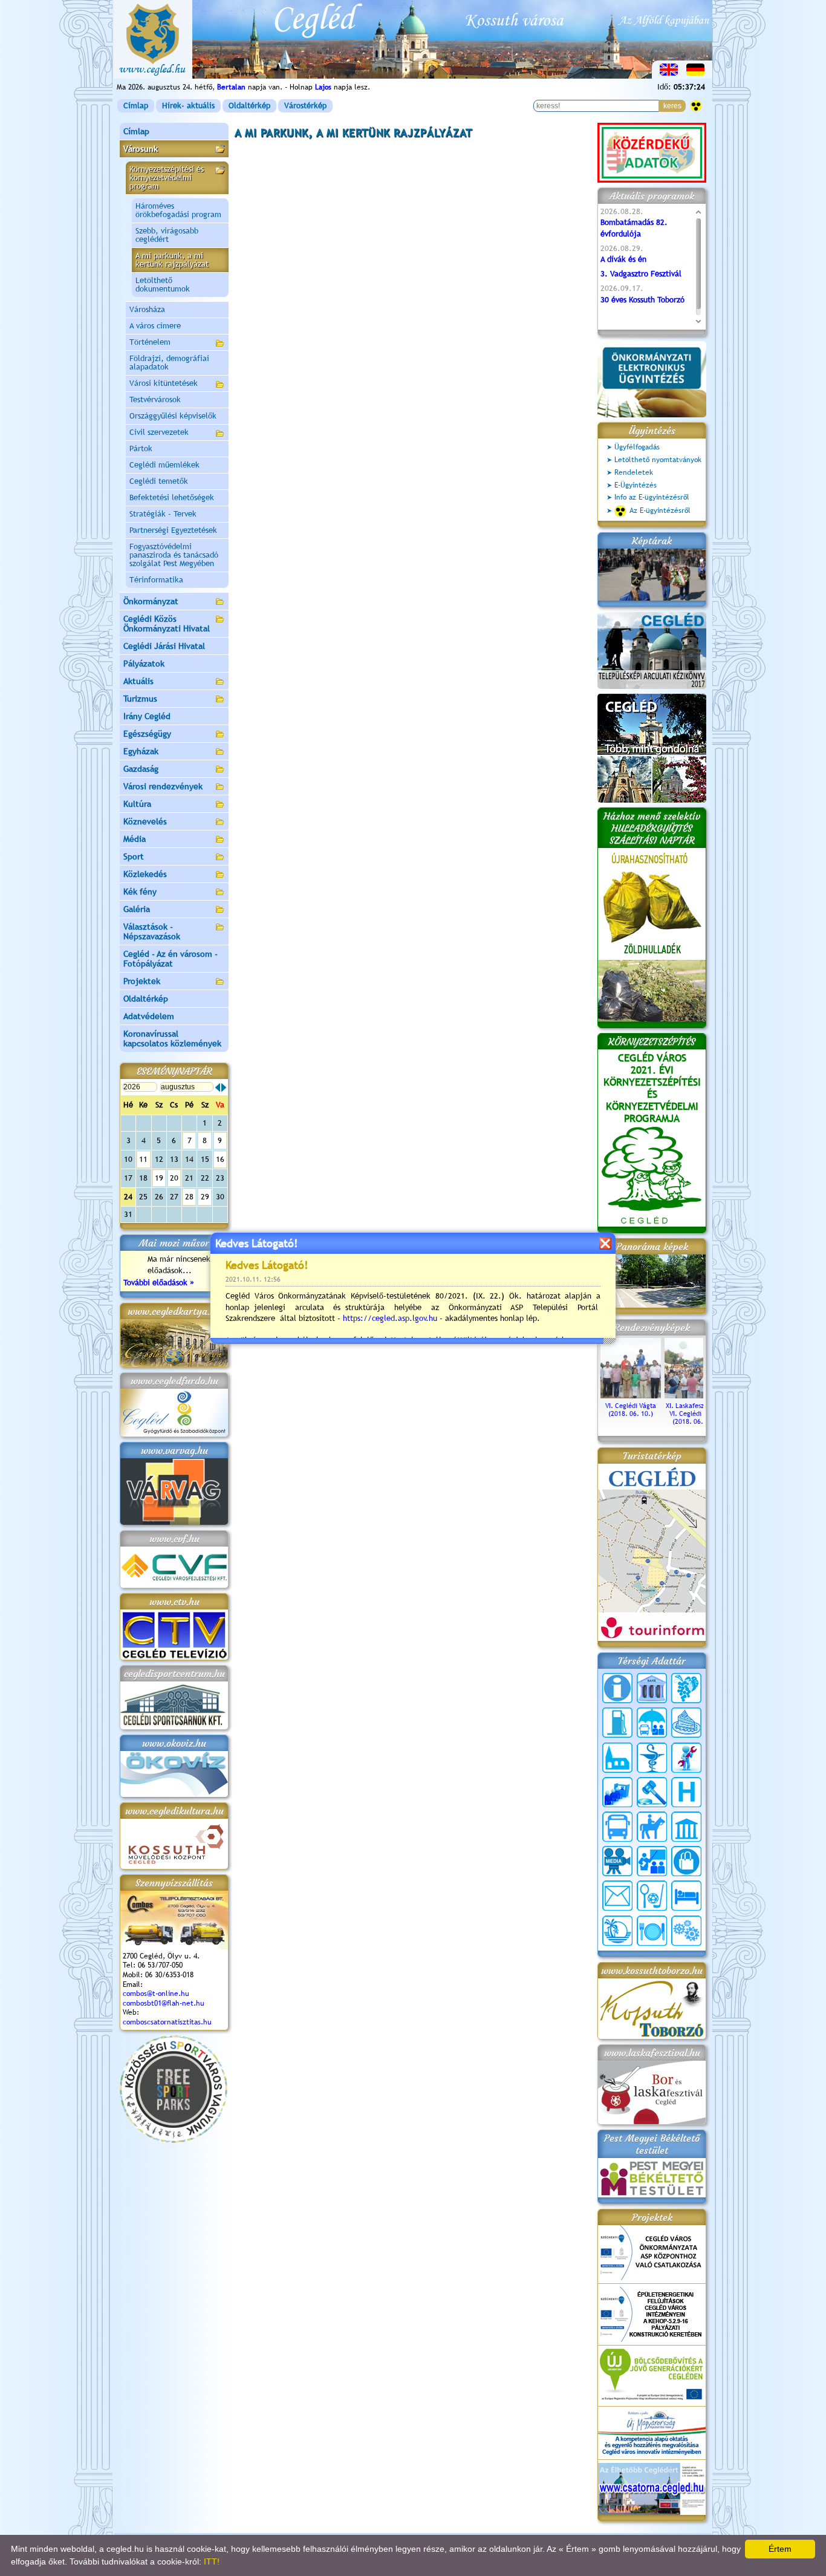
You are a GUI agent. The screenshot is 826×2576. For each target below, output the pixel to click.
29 (205, 1197)
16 (220, 1159)
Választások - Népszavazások (152, 931)
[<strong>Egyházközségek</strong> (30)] (617, 1758)
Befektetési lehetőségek (172, 497)
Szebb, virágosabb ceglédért (167, 235)
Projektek (142, 981)
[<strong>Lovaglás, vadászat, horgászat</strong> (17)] (652, 1827)
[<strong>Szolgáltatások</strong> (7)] (686, 1931)
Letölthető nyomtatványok (658, 460)
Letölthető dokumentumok (163, 285)
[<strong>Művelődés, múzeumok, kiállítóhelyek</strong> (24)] (686, 1827)
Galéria (137, 909)
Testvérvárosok (155, 399)
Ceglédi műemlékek (164, 465)
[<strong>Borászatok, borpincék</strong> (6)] (686, 1688)
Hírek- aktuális (188, 106)
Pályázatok (144, 664)
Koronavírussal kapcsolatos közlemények (172, 1039)
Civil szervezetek (159, 432)
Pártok (141, 448)
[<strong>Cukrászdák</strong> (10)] (686, 1723)
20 (174, 1178)
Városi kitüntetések (164, 383)
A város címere (155, 326)
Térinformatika (156, 580)
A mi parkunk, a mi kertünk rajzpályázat (172, 260)
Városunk (141, 149)
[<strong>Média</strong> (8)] (617, 1861)
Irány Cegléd (147, 716)
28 (189, 1197)
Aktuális (138, 681)
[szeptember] (224, 1087)
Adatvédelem (149, 1016)
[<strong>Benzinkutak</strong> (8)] (617, 1723)
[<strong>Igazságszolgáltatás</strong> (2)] (652, 1792)
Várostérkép (305, 106)
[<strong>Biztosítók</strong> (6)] (652, 1723)
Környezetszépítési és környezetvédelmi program (167, 178)
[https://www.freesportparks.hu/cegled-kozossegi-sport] (174, 2140)
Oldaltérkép (249, 106)
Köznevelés (145, 821)
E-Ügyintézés (636, 485)
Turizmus (140, 699)
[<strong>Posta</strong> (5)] (617, 1896)
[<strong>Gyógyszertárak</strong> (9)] (652, 1758)
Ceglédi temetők (159, 481)
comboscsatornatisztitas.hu (167, 2022)
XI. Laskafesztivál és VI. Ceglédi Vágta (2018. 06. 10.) (695, 1414)
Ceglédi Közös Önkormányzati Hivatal (167, 624)
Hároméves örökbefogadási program (178, 210)
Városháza (147, 309)
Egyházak (141, 751)
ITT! (212, 2561)
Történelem (150, 342)
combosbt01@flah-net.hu (164, 2003)
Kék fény (140, 892)
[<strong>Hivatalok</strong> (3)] (617, 1792)
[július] (218, 1087)
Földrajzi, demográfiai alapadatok (169, 363)
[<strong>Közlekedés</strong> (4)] (617, 1827)
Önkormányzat (151, 601)
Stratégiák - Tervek (163, 514)
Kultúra (137, 804)
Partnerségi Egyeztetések (173, 530)
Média (135, 839)
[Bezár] (605, 1243)
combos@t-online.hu (156, 1994)
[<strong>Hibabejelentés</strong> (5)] (686, 1758)
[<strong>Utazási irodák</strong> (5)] (617, 1931)
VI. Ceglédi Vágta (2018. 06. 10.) (631, 1410)
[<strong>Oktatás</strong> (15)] (652, 1861)
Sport (134, 856)
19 (159, 1178)
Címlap (136, 106)
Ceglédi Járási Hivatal (164, 646)
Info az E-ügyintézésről (652, 497)
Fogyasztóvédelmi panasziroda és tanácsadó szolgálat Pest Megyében (174, 555)
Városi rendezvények (163, 786)
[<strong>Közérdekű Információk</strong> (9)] (617, 1688)
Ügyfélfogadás (637, 447)
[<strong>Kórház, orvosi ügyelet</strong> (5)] (686, 1792)
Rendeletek (634, 472)
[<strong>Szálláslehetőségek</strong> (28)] (686, 1896)
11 (143, 1159)
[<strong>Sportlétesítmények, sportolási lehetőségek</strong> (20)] (652, 1896)
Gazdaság (141, 769)
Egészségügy (147, 734)
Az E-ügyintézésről (660, 510)
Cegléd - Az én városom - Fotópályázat (171, 959)
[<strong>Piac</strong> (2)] (686, 1861)
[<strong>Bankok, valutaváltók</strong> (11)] (652, 1688)
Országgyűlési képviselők (173, 416)
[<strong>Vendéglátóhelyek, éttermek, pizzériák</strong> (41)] (652, 1931)
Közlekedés (145, 874)
